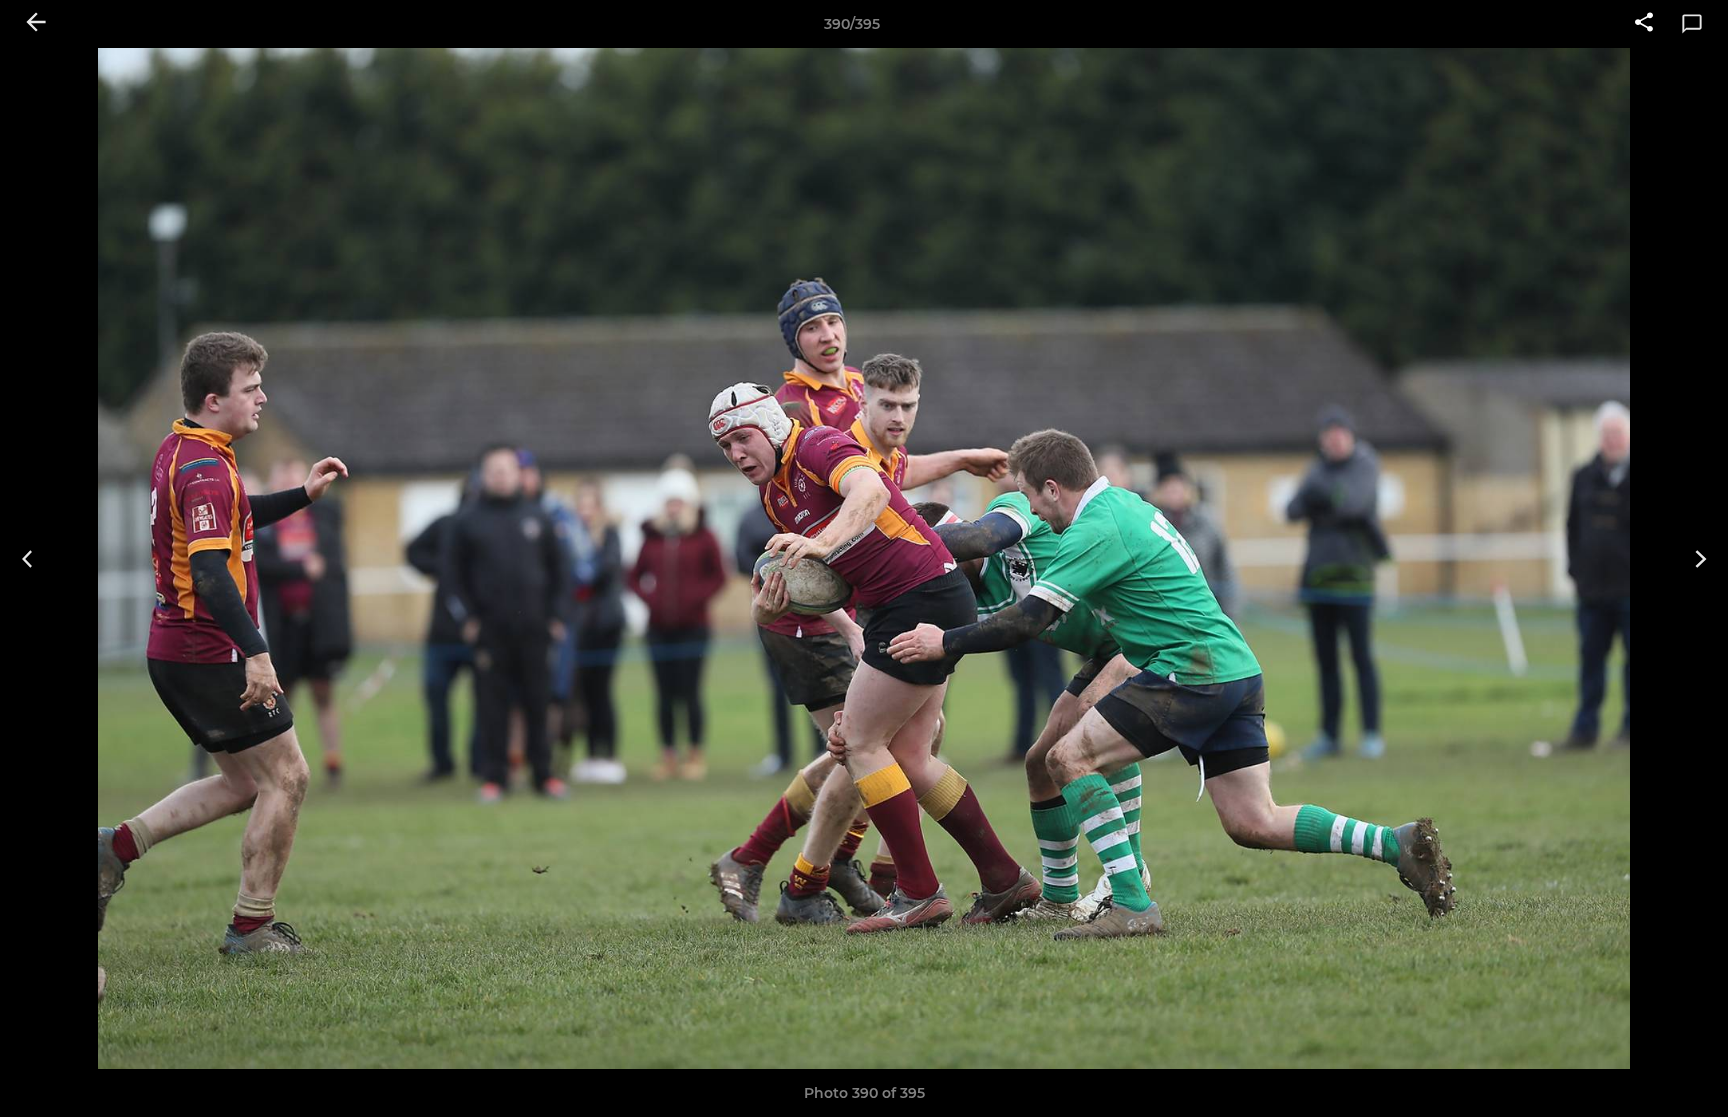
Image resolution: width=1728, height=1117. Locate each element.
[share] (1644, 24)
